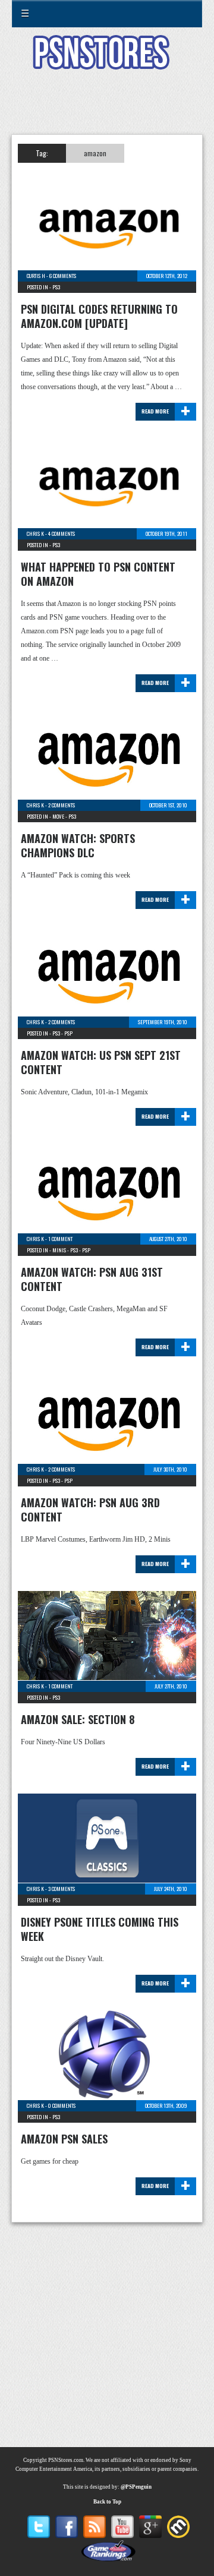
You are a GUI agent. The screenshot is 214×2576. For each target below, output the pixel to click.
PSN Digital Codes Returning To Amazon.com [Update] (99, 316)
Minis (59, 1250)
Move (58, 816)
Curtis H (36, 276)
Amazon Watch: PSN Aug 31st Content (92, 1279)
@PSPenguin (136, 2487)
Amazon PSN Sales (64, 2139)
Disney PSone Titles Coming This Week (100, 1929)
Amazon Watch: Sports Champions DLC (78, 845)
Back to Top (107, 2502)
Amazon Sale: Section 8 (78, 1719)
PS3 (56, 287)
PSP (68, 1033)
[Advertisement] (107, 109)
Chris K (35, 533)
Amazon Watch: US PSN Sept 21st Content (101, 1062)
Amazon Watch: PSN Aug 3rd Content (90, 1510)
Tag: (42, 153)
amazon (95, 153)
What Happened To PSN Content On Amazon (98, 574)
